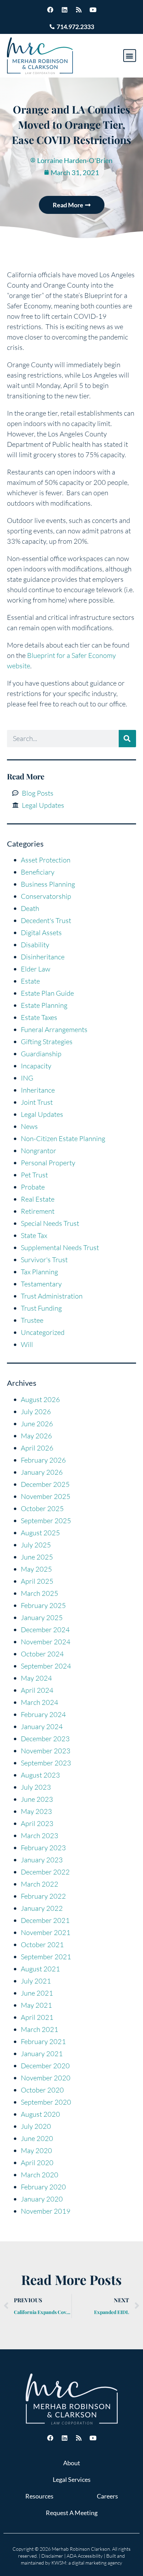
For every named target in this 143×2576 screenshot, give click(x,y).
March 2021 (40, 2029)
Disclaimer (52, 2556)
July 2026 (36, 1412)
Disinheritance (43, 957)
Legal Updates (42, 1114)
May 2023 (36, 1811)
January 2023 (42, 1860)
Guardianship (41, 1054)
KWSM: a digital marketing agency (87, 2563)
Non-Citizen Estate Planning (63, 1138)
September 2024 (46, 1666)
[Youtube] (93, 10)
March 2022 (40, 1884)
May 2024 (36, 1678)
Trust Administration (52, 1296)
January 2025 (42, 1617)
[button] (130, 56)
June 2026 (37, 1424)
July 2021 (36, 1981)
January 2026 (42, 1472)
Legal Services (72, 2479)
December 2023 (45, 1739)
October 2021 (42, 1945)
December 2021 (45, 1920)
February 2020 (43, 2187)
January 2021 (42, 2054)
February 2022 (43, 1896)
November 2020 (46, 2078)
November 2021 (46, 1932)
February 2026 (43, 1460)
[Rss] (79, 10)
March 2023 (40, 1836)
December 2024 (45, 1630)
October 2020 (42, 2090)
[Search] (127, 739)
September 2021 (46, 1957)
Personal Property (48, 1163)
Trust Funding (41, 1308)
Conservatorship (46, 896)
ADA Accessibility (85, 2556)
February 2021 (43, 2041)
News (29, 1126)
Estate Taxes (39, 1017)
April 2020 (37, 2163)
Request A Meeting (72, 2513)
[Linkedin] (65, 10)
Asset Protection (46, 860)
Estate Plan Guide (47, 993)
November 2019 (46, 2211)
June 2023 (37, 1799)
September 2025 (46, 1521)
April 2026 (37, 1448)
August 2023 (40, 1775)
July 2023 (36, 1787)
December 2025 (45, 1484)
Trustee (32, 1320)
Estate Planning (44, 1005)
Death (30, 908)
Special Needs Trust (50, 1223)
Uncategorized (43, 1332)
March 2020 (40, 2175)
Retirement (38, 1211)
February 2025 (43, 1605)
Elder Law (36, 969)
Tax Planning (39, 1272)
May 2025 (36, 1569)
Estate (30, 981)
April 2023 (37, 1823)
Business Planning (48, 884)
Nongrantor (39, 1151)
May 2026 (36, 1436)
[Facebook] (50, 10)
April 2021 (37, 2017)
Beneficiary (38, 872)
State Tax (34, 1235)
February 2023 (43, 1848)
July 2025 (36, 1545)
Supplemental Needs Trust (60, 1248)
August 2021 (40, 1969)
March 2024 (40, 1702)
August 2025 (40, 1533)
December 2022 (45, 1872)
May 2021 (36, 2005)
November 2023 (46, 1751)
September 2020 (46, 2102)
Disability (35, 945)
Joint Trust (37, 1102)
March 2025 (40, 1593)
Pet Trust (34, 1175)
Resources (39, 2496)
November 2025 (46, 1496)
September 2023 (46, 1763)
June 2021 (37, 1993)
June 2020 (37, 2138)
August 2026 (40, 1399)
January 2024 (42, 1727)
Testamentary (41, 1284)
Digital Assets (41, 933)
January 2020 (42, 2199)
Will (27, 1344)
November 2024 (46, 1642)
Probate (33, 1187)
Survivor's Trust (44, 1260)
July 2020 (36, 2126)
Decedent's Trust (46, 920)
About (72, 2463)
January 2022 (42, 1908)
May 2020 (36, 2150)
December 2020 (45, 2066)
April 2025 (37, 1581)
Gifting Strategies (47, 1042)
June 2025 (37, 1557)
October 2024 (42, 1654)
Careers (107, 2496)
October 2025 (42, 1508)
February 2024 (43, 1714)
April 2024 (37, 1690)
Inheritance (38, 1090)
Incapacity (36, 1066)
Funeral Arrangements (54, 1029)
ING (27, 1078)
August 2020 (40, 2114)
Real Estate (38, 1199)
